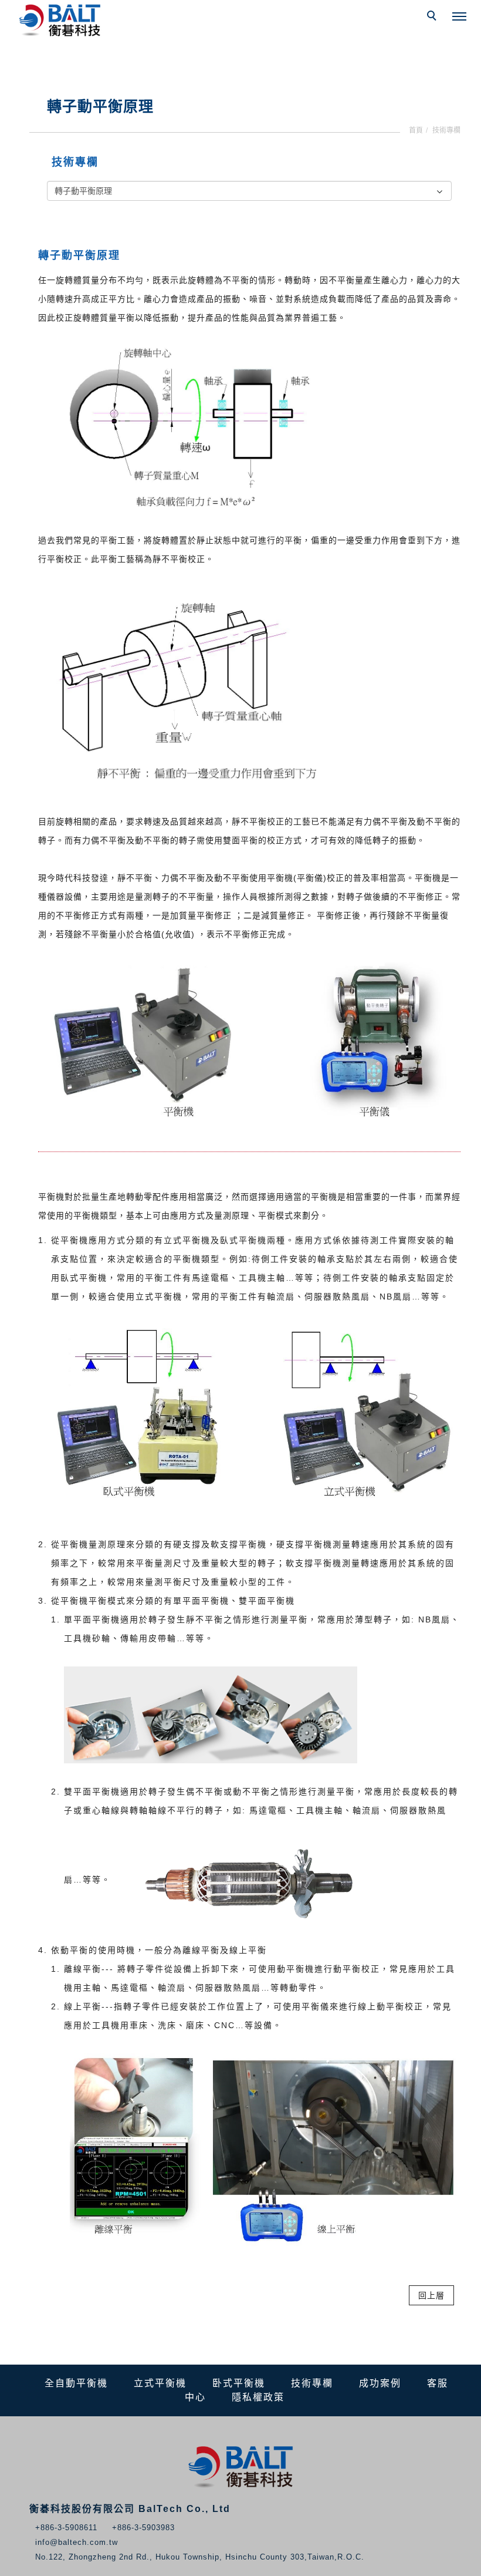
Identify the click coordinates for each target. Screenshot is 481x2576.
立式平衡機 (160, 2383)
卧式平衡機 (239, 2383)
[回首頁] (62, 21)
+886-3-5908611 (66, 2528)
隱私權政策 (258, 2397)
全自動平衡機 (76, 2383)
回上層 (431, 2295)
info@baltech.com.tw (77, 2542)
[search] (433, 17)
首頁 (416, 130)
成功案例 (380, 2383)
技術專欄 (446, 130)
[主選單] (459, 17)
